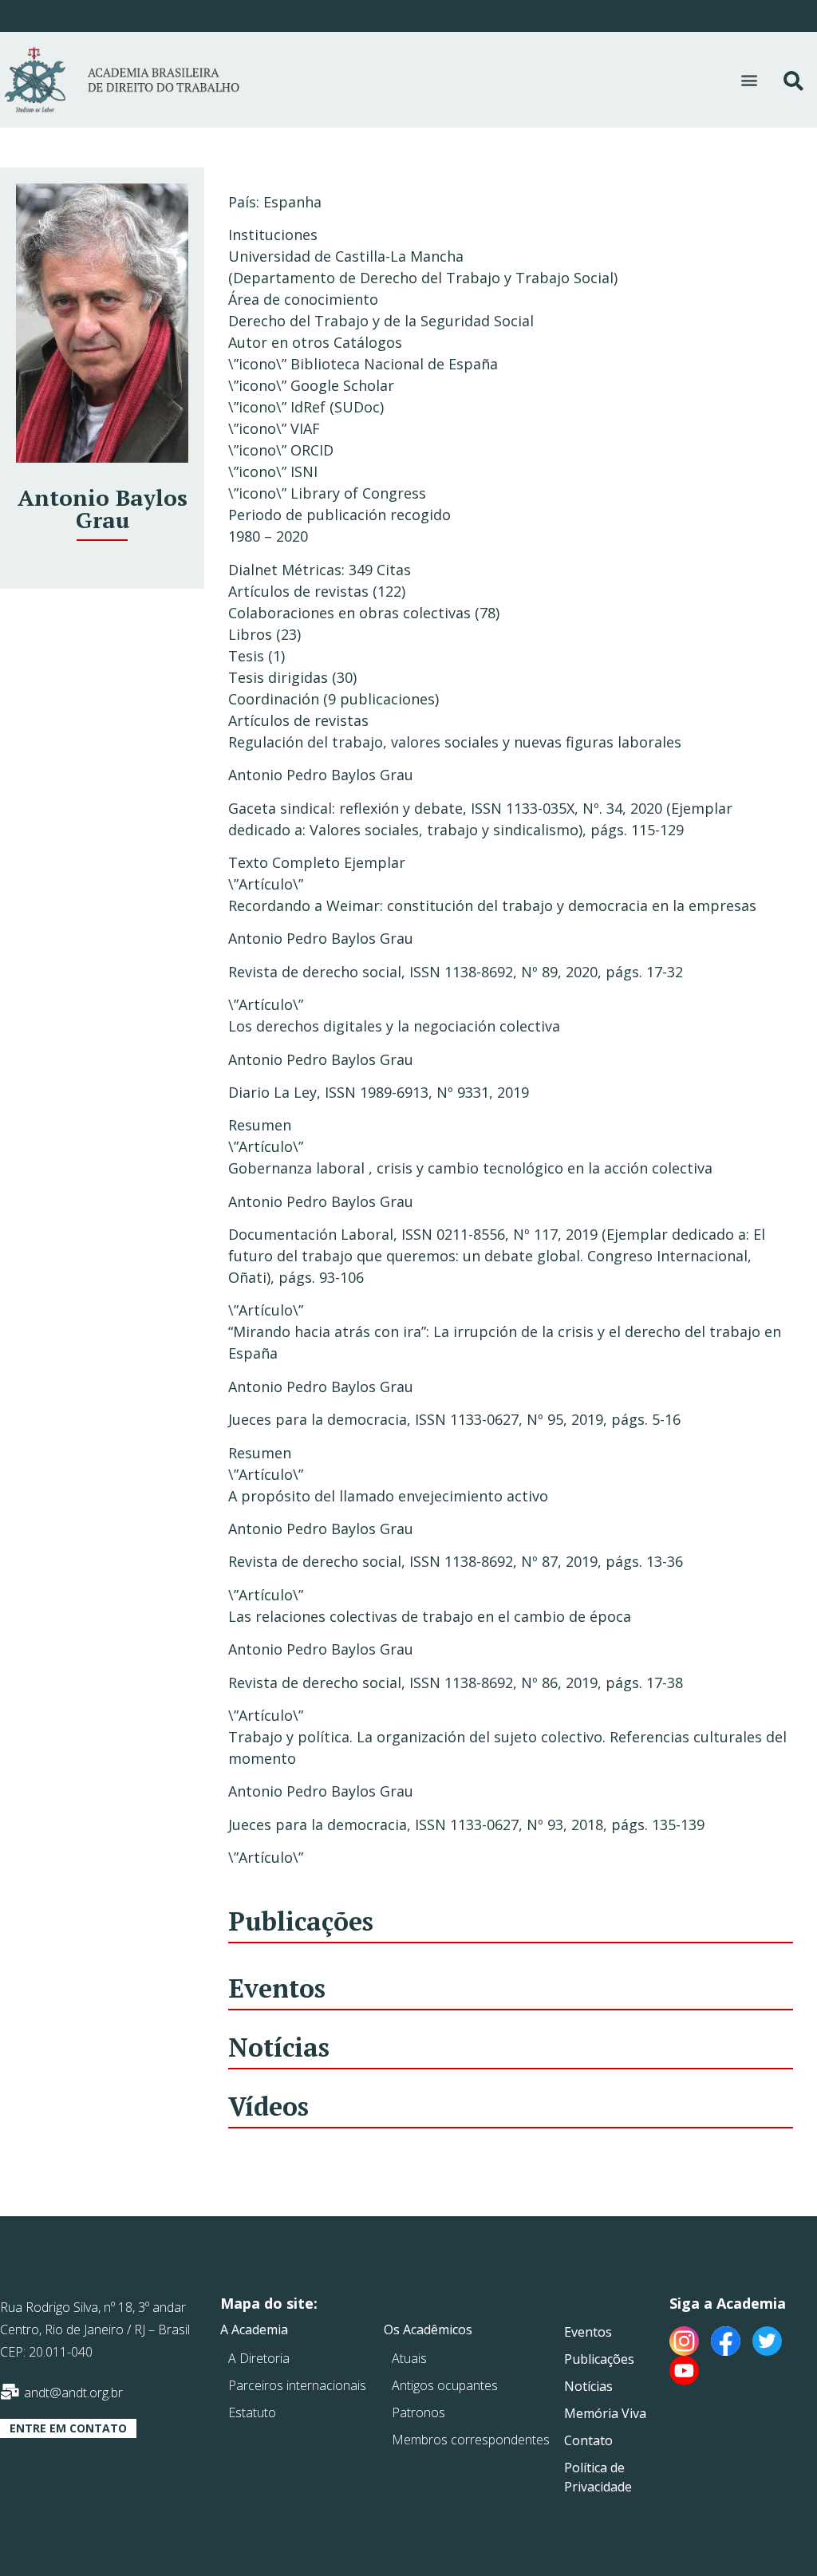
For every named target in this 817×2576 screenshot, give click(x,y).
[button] (750, 80)
